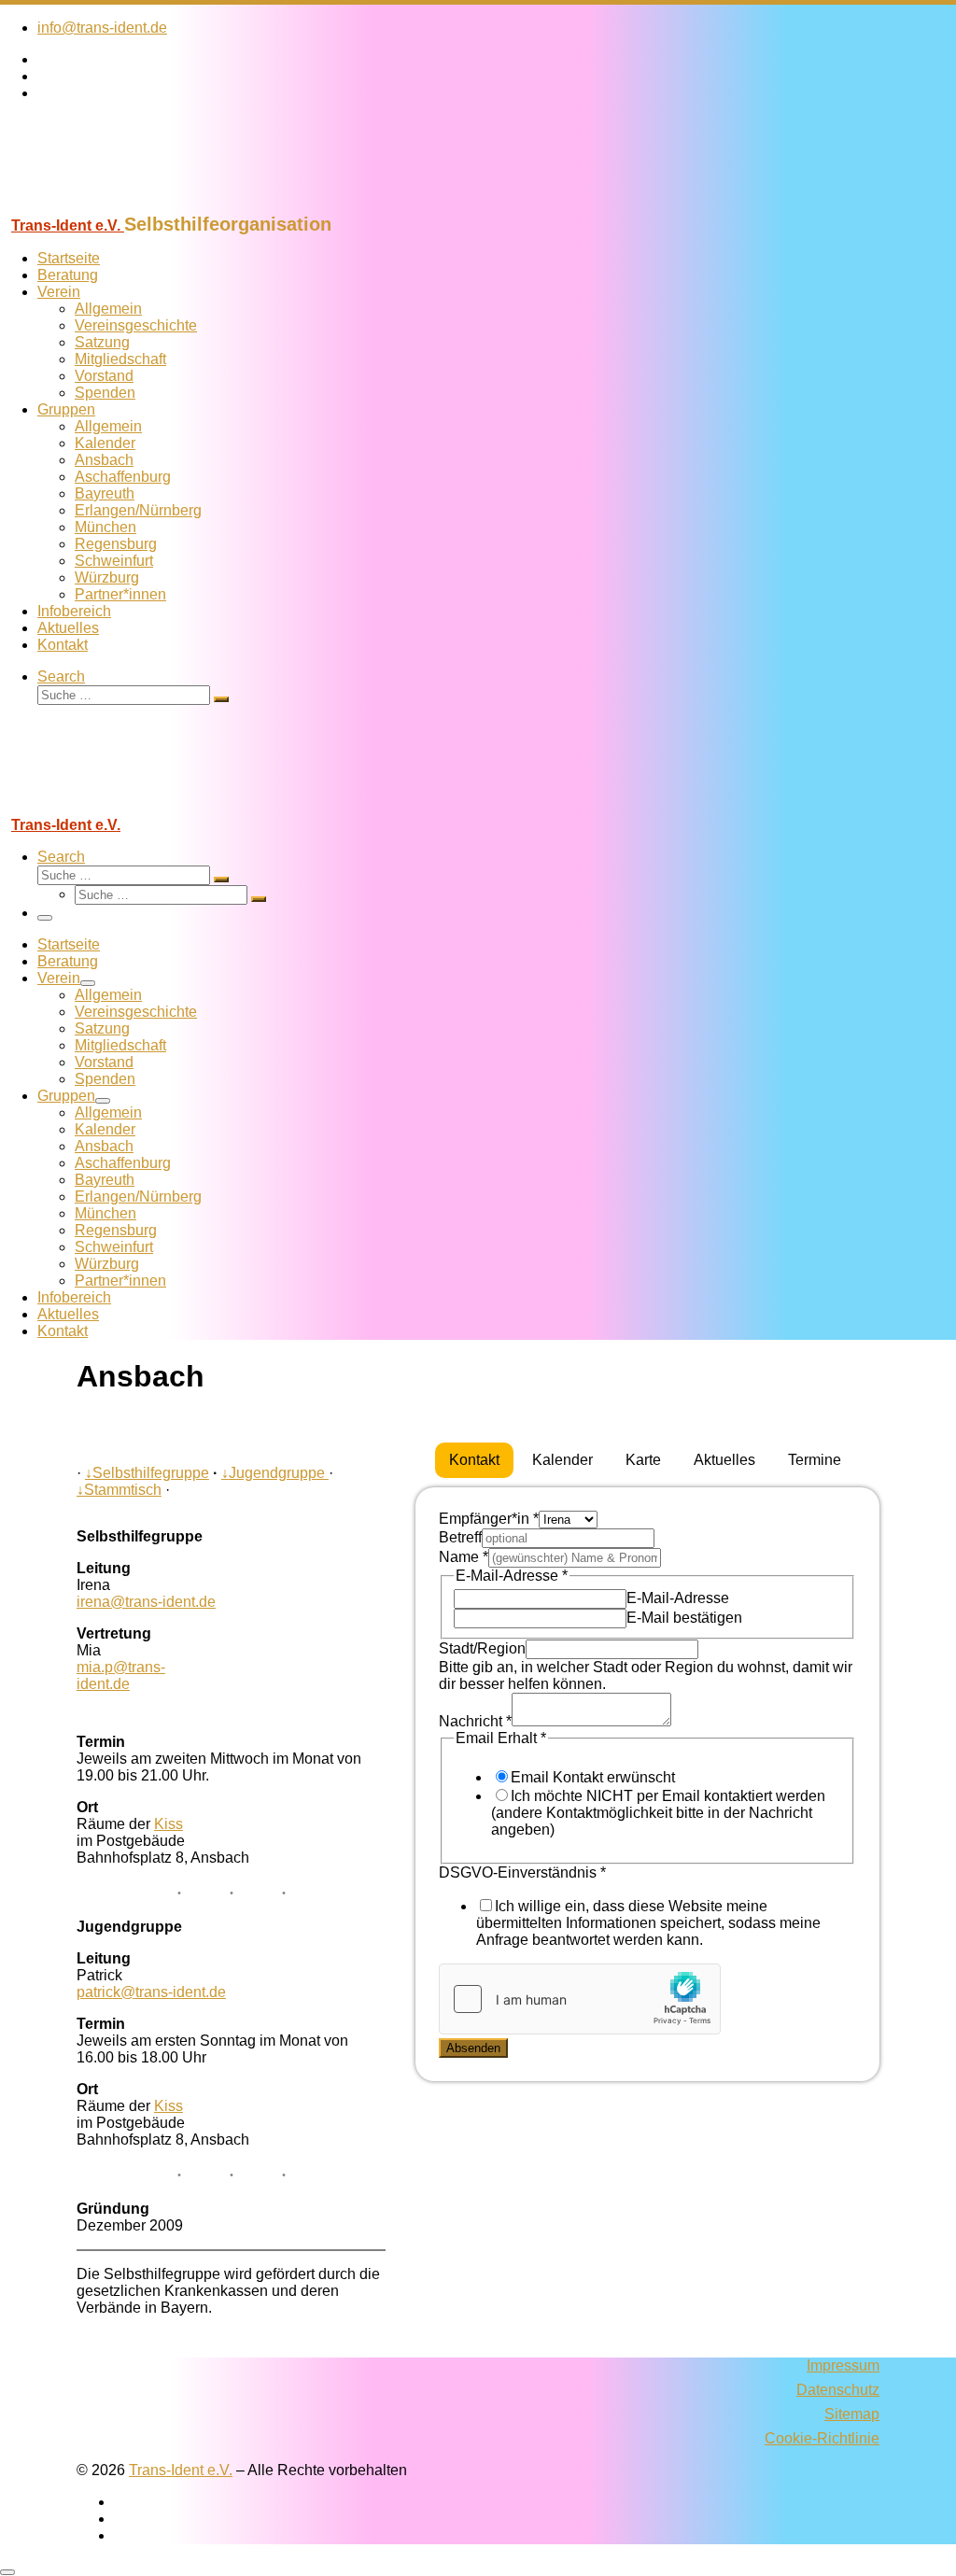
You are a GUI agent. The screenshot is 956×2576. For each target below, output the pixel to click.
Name (464, 1557)
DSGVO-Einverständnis (522, 1872)
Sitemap (852, 2414)
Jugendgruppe (275, 1473)
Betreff (460, 1537)
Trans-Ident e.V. (181, 2470)
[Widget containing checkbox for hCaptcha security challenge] (580, 1999)
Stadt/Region (482, 1648)
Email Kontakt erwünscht (593, 1777)
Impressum (843, 2365)
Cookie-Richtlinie (822, 2438)
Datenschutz (838, 2390)
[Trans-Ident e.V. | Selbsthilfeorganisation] (117, 205)
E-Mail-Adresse (678, 1598)
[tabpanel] (647, 1784)
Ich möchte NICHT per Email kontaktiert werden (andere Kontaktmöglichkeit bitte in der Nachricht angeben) (658, 1813)
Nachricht (475, 1721)
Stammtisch (119, 1490)
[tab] (474, 1460)
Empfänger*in (489, 1519)
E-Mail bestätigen (684, 1618)
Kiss (169, 1824)
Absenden (473, 2048)
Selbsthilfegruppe (147, 1473)
